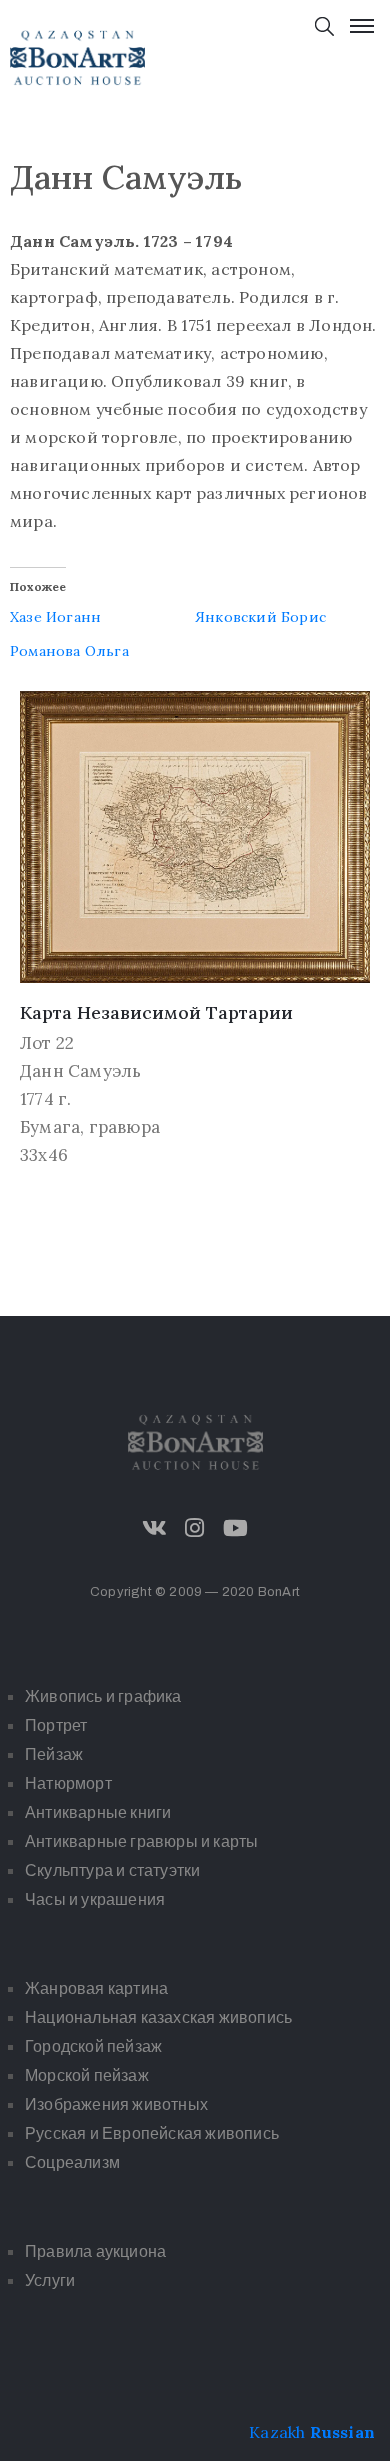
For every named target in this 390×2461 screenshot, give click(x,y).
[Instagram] (195, 1528)
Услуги (50, 2280)
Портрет (56, 1725)
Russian (342, 2432)
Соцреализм (72, 2162)
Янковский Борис (260, 617)
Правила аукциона (95, 2251)
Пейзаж (54, 1754)
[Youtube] (235, 1528)
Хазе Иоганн (55, 617)
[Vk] (155, 1528)
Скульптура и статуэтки (112, 1870)
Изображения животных (116, 2104)
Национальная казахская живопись (158, 2017)
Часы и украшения (95, 1899)
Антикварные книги (98, 1812)
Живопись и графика (103, 1696)
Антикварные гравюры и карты (141, 1841)
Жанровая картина (96, 1988)
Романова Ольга (69, 651)
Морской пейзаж (87, 2075)
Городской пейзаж (93, 2046)
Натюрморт (68, 1783)
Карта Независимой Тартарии (156, 1012)
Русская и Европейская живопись (152, 2133)
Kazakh (277, 2432)
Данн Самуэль (80, 1071)
